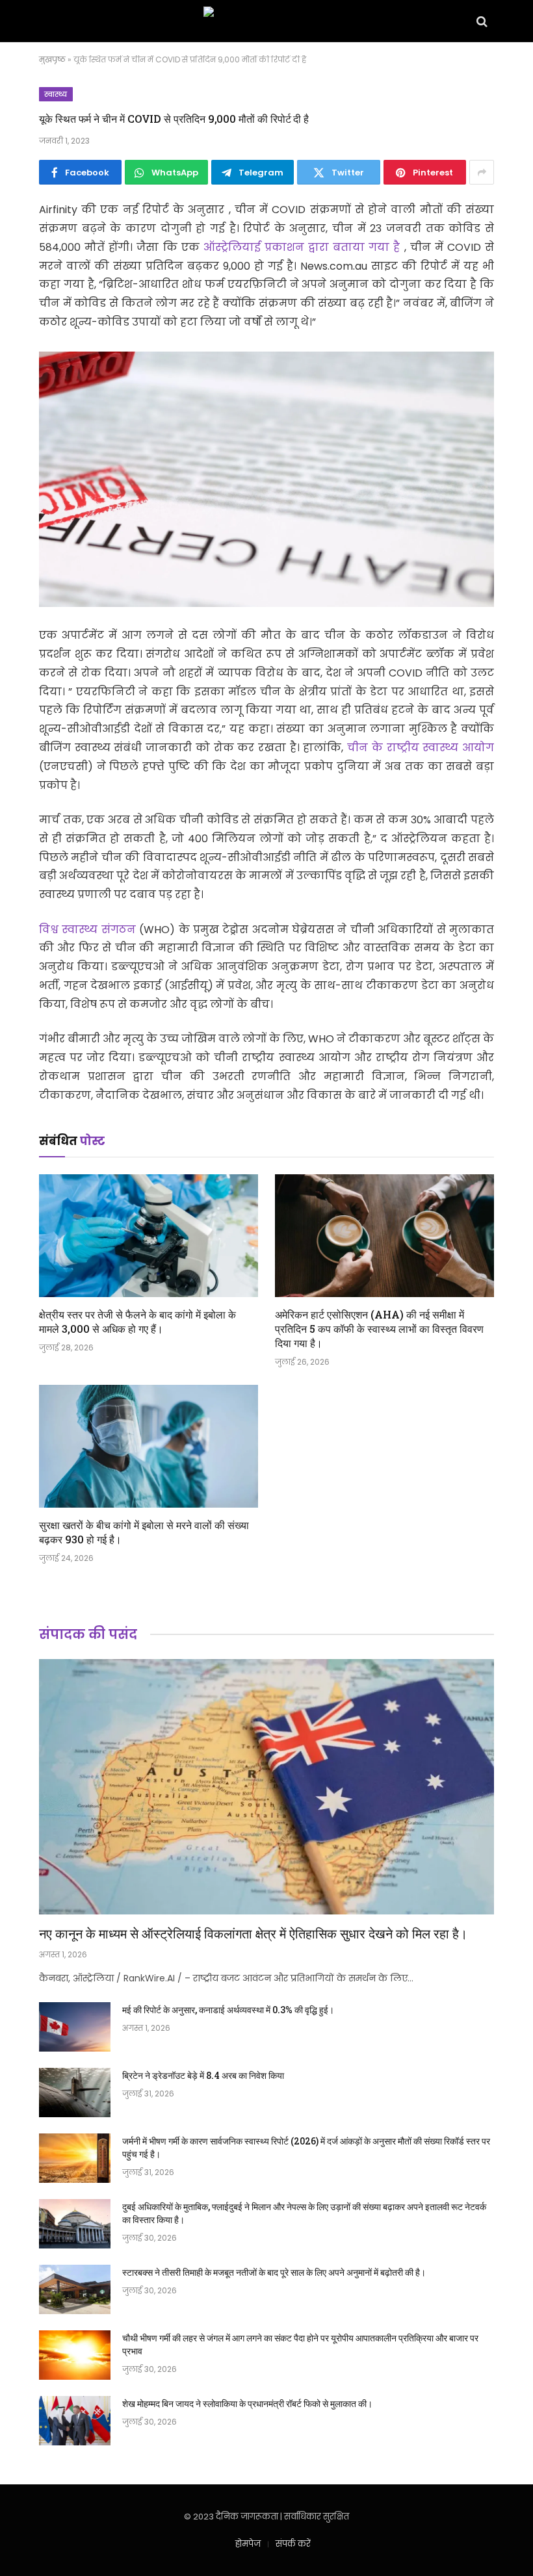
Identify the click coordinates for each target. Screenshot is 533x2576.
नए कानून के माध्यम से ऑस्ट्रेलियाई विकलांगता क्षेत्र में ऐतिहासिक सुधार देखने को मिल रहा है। (253, 1933)
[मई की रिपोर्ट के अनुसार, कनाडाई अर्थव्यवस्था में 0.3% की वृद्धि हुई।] (75, 2027)
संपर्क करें (293, 2544)
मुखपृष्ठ (52, 59)
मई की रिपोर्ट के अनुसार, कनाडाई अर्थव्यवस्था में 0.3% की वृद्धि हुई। (228, 2010)
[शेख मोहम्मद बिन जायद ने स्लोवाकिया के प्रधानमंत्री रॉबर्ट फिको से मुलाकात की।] (75, 2421)
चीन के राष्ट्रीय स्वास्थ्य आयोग (421, 748)
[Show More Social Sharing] (482, 172)
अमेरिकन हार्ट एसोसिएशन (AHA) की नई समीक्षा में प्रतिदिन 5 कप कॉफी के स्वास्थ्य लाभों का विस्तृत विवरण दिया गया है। (379, 1329)
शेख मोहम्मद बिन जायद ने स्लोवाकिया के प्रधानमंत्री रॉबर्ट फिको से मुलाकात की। (247, 2403)
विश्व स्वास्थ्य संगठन (89, 930)
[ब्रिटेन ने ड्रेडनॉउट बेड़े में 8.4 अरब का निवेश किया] (75, 2093)
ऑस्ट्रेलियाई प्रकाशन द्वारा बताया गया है (304, 247)
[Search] (481, 21)
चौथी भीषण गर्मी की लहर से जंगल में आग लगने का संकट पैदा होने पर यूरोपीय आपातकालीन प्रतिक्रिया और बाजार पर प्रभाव (300, 2344)
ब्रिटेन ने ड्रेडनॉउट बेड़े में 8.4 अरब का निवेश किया (203, 2075)
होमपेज (248, 2544)
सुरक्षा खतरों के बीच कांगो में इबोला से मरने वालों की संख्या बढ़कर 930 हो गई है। (144, 1532)
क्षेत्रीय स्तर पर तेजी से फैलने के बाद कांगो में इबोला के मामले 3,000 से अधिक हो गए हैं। (137, 1321)
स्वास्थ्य (56, 94)
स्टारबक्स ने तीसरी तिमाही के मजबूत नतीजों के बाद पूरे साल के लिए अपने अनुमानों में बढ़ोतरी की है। (274, 2272)
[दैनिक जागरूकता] (266, 21)
